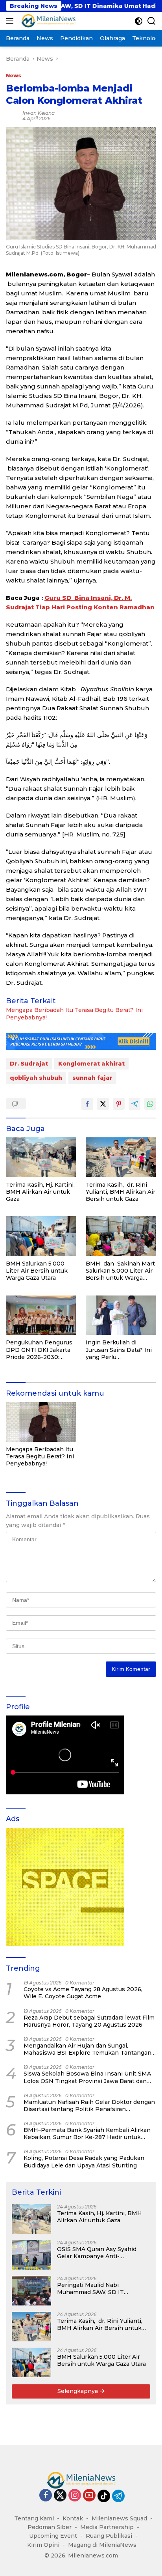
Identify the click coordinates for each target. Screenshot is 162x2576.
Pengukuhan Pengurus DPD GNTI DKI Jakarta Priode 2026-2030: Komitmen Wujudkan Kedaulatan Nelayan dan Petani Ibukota (40, 1350)
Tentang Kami (34, 2518)
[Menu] (11, 21)
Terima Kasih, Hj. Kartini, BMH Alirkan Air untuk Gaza (40, 1192)
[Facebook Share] (87, 1104)
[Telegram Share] (134, 1104)
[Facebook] (46, 2496)
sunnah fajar (92, 1078)
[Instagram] (75, 2496)
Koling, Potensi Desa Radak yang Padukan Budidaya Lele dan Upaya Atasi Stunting (84, 2162)
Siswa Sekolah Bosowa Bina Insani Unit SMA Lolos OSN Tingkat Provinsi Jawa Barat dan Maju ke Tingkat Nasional (87, 2077)
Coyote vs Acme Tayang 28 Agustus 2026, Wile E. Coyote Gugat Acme (83, 1993)
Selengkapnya (78, 2391)
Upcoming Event (53, 2536)
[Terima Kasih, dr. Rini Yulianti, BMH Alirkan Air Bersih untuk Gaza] (121, 1157)
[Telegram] (118, 2496)
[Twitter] (60, 2496)
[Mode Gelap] (139, 21)
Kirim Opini (43, 2545)
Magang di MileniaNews (102, 2545)
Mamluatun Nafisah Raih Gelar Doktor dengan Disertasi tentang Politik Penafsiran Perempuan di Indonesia (89, 2106)
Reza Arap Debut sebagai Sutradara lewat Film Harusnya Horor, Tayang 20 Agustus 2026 (89, 2021)
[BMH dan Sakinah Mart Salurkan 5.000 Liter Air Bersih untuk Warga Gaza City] (121, 1236)
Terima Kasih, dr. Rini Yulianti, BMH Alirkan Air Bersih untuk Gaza (121, 1192)
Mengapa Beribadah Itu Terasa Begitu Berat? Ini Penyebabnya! (74, 1014)
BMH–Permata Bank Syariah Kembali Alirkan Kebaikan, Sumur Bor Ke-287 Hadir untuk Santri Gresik (87, 2134)
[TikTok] (104, 2496)
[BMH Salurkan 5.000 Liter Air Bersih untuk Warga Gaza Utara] (41, 1236)
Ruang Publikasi (109, 2536)
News (14, 75)
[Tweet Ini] (103, 1104)
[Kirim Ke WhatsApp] (150, 1104)
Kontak (73, 2518)
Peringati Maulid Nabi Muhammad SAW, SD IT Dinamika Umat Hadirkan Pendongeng (93, 2289)
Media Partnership (107, 2527)
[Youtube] (89, 2496)
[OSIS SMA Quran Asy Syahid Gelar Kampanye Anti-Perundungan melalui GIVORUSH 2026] (31, 2255)
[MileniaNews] (47, 21)
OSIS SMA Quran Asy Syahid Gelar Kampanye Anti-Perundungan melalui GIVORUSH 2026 (97, 2253)
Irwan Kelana (39, 113)
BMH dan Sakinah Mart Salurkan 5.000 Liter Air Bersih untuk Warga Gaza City (120, 1271)
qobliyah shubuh (36, 1078)
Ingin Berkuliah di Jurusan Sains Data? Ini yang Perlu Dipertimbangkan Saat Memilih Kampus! (119, 1350)
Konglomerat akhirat (91, 1064)
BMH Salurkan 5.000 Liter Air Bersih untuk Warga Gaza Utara (37, 1271)
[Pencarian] (152, 21)
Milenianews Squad (119, 2518)
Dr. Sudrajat (29, 1064)
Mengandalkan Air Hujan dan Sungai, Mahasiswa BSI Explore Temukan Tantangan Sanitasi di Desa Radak (87, 2049)
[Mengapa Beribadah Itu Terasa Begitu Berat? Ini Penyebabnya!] (41, 1422)
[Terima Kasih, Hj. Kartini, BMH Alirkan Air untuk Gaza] (41, 1157)
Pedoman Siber (50, 2527)
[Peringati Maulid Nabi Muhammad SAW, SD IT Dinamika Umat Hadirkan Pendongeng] (31, 2291)
